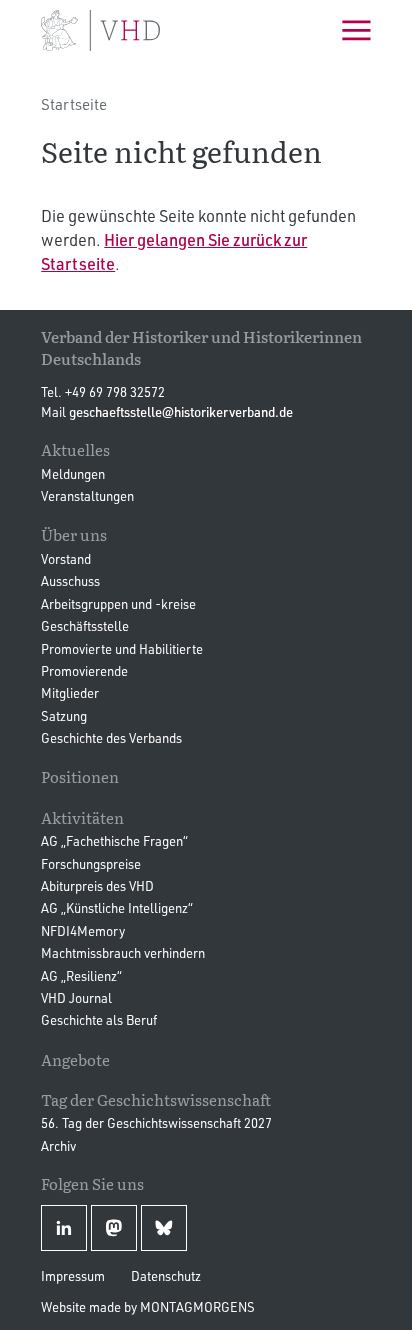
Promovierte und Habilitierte (122, 649)
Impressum (73, 1276)
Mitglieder (70, 693)
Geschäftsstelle (85, 626)
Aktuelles (75, 449)
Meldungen (73, 474)
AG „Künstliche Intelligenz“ (117, 908)
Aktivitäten (82, 817)
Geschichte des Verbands (111, 738)
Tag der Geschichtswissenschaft (156, 1099)
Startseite (74, 104)
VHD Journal (76, 998)
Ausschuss (70, 581)
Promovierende (84, 671)
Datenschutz (166, 1276)
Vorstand (66, 559)
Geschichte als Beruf (99, 1020)
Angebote (75, 1059)
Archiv (58, 1146)
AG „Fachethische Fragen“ (114, 841)
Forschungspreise (91, 864)
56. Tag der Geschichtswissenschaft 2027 (156, 1123)
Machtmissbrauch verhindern (123, 953)
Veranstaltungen (87, 496)
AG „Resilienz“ (81, 976)
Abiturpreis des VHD (97, 886)
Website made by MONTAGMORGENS (148, 1307)
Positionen (80, 776)
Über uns (74, 534)
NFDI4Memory (83, 931)
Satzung (64, 716)
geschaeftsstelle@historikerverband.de (181, 412)
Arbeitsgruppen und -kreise (118, 604)
